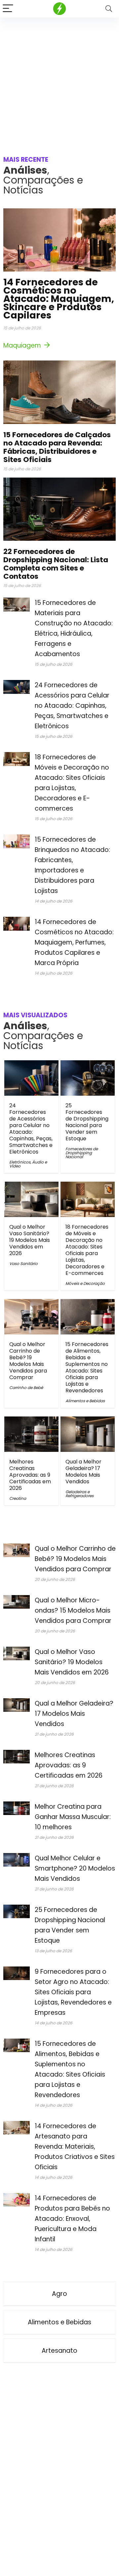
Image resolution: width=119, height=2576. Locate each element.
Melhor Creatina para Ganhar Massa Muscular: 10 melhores (73, 1817)
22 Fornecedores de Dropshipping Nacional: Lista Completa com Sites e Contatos (56, 564)
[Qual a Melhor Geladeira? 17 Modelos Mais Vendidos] (87, 1421)
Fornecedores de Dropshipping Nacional (82, 1153)
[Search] (109, 9)
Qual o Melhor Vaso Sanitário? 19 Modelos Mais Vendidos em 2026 (30, 1240)
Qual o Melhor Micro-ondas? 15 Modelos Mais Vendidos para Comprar (73, 1610)
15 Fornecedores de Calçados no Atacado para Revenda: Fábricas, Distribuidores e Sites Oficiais (57, 447)
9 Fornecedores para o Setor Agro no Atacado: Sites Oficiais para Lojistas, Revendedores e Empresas (73, 1992)
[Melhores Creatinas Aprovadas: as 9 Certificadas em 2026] (31, 1421)
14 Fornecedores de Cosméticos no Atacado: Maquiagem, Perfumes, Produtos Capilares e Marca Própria (74, 942)
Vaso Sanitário (23, 1264)
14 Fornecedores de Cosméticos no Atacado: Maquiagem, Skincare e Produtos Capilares (59, 299)
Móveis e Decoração (85, 1283)
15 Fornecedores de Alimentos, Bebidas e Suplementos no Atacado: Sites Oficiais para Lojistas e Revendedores (87, 1367)
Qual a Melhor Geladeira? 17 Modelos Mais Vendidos (83, 1472)
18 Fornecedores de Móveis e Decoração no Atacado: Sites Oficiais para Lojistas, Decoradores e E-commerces (87, 1250)
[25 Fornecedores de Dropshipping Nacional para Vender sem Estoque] (87, 1065)
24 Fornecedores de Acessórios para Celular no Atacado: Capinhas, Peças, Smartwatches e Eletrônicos (72, 706)
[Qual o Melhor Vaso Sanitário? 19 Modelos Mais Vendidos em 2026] (31, 1186)
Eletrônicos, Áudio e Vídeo (28, 1164)
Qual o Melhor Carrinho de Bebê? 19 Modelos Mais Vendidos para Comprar (28, 1361)
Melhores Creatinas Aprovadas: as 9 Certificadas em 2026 (30, 1475)
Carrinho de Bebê (26, 1388)
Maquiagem (23, 345)
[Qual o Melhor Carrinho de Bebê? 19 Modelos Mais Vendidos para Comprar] (31, 1304)
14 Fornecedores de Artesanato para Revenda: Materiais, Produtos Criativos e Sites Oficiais (75, 2147)
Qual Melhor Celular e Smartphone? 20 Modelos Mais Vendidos (75, 1868)
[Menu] (8, 9)
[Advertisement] (59, 80)
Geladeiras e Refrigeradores (79, 1494)
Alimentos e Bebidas (85, 1401)
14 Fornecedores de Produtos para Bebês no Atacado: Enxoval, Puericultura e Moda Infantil (72, 2219)
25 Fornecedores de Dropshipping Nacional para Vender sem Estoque (87, 1122)
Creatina (18, 1498)
